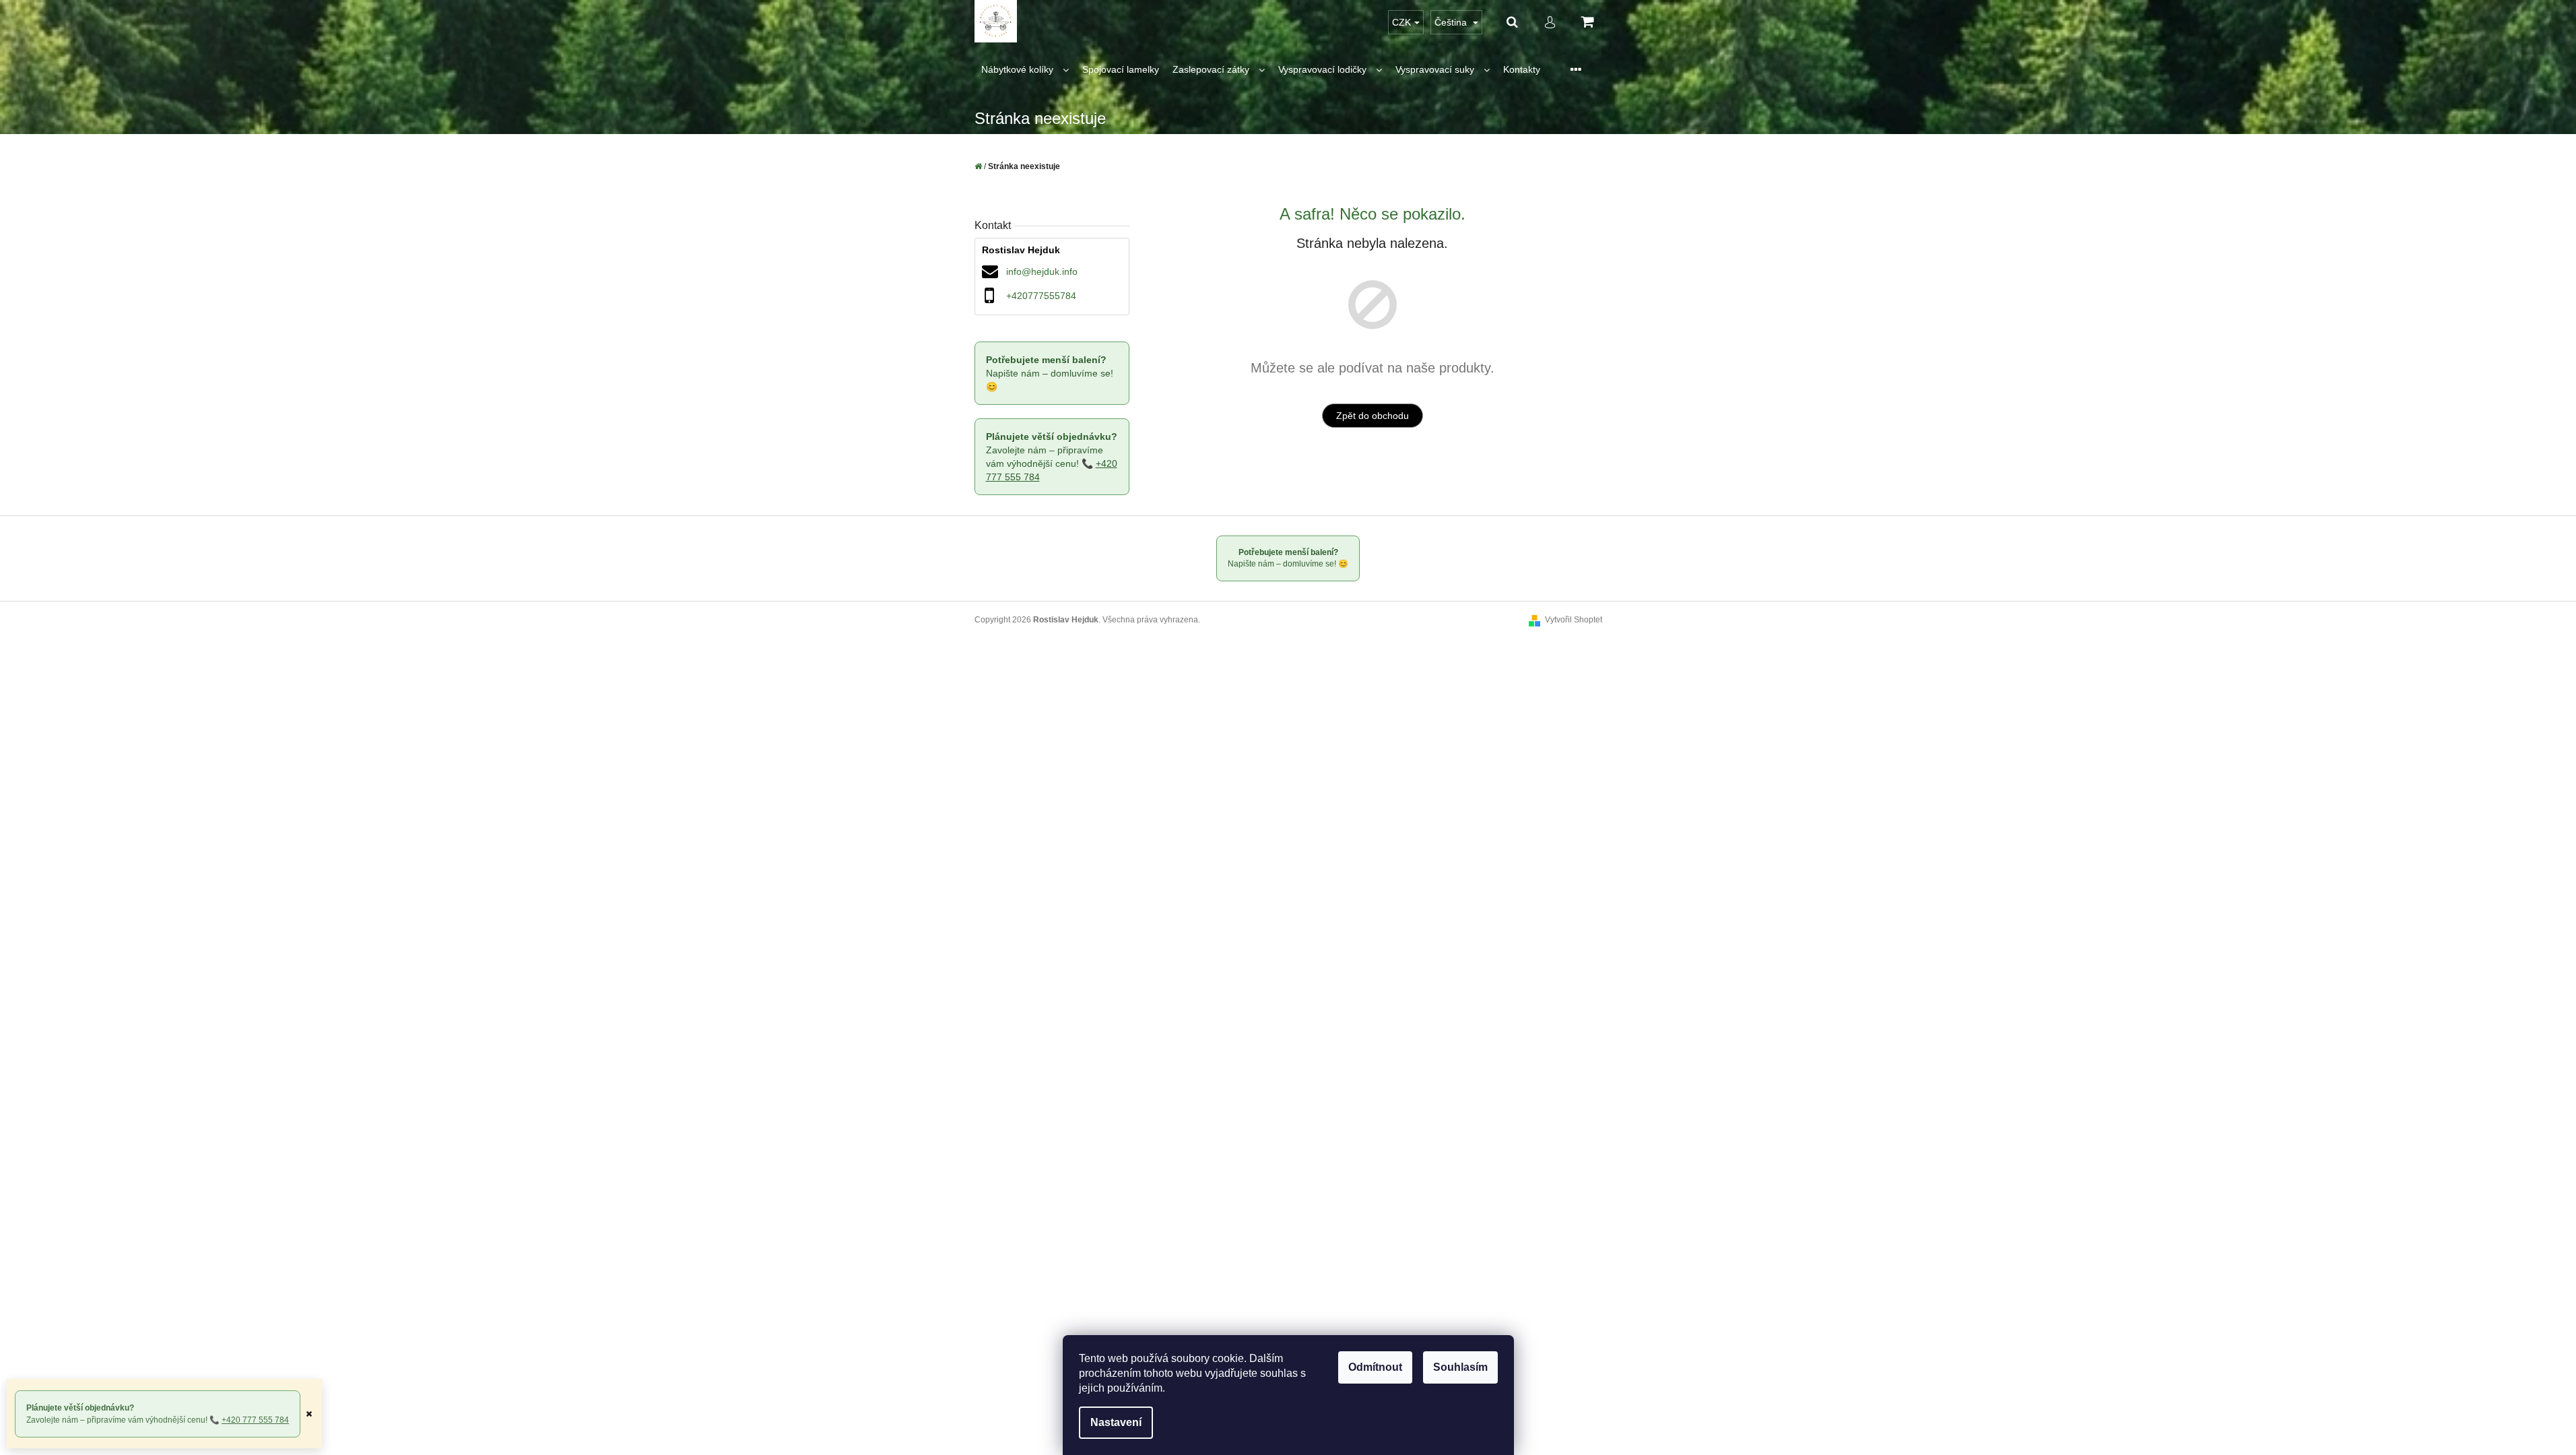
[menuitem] (1025, 70)
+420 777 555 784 (255, 1420)
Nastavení (1116, 1422)
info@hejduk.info (1042, 271)
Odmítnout (1375, 1367)
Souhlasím (1460, 1367)
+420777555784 (1041, 296)
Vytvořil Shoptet (1574, 620)
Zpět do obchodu (1373, 416)
